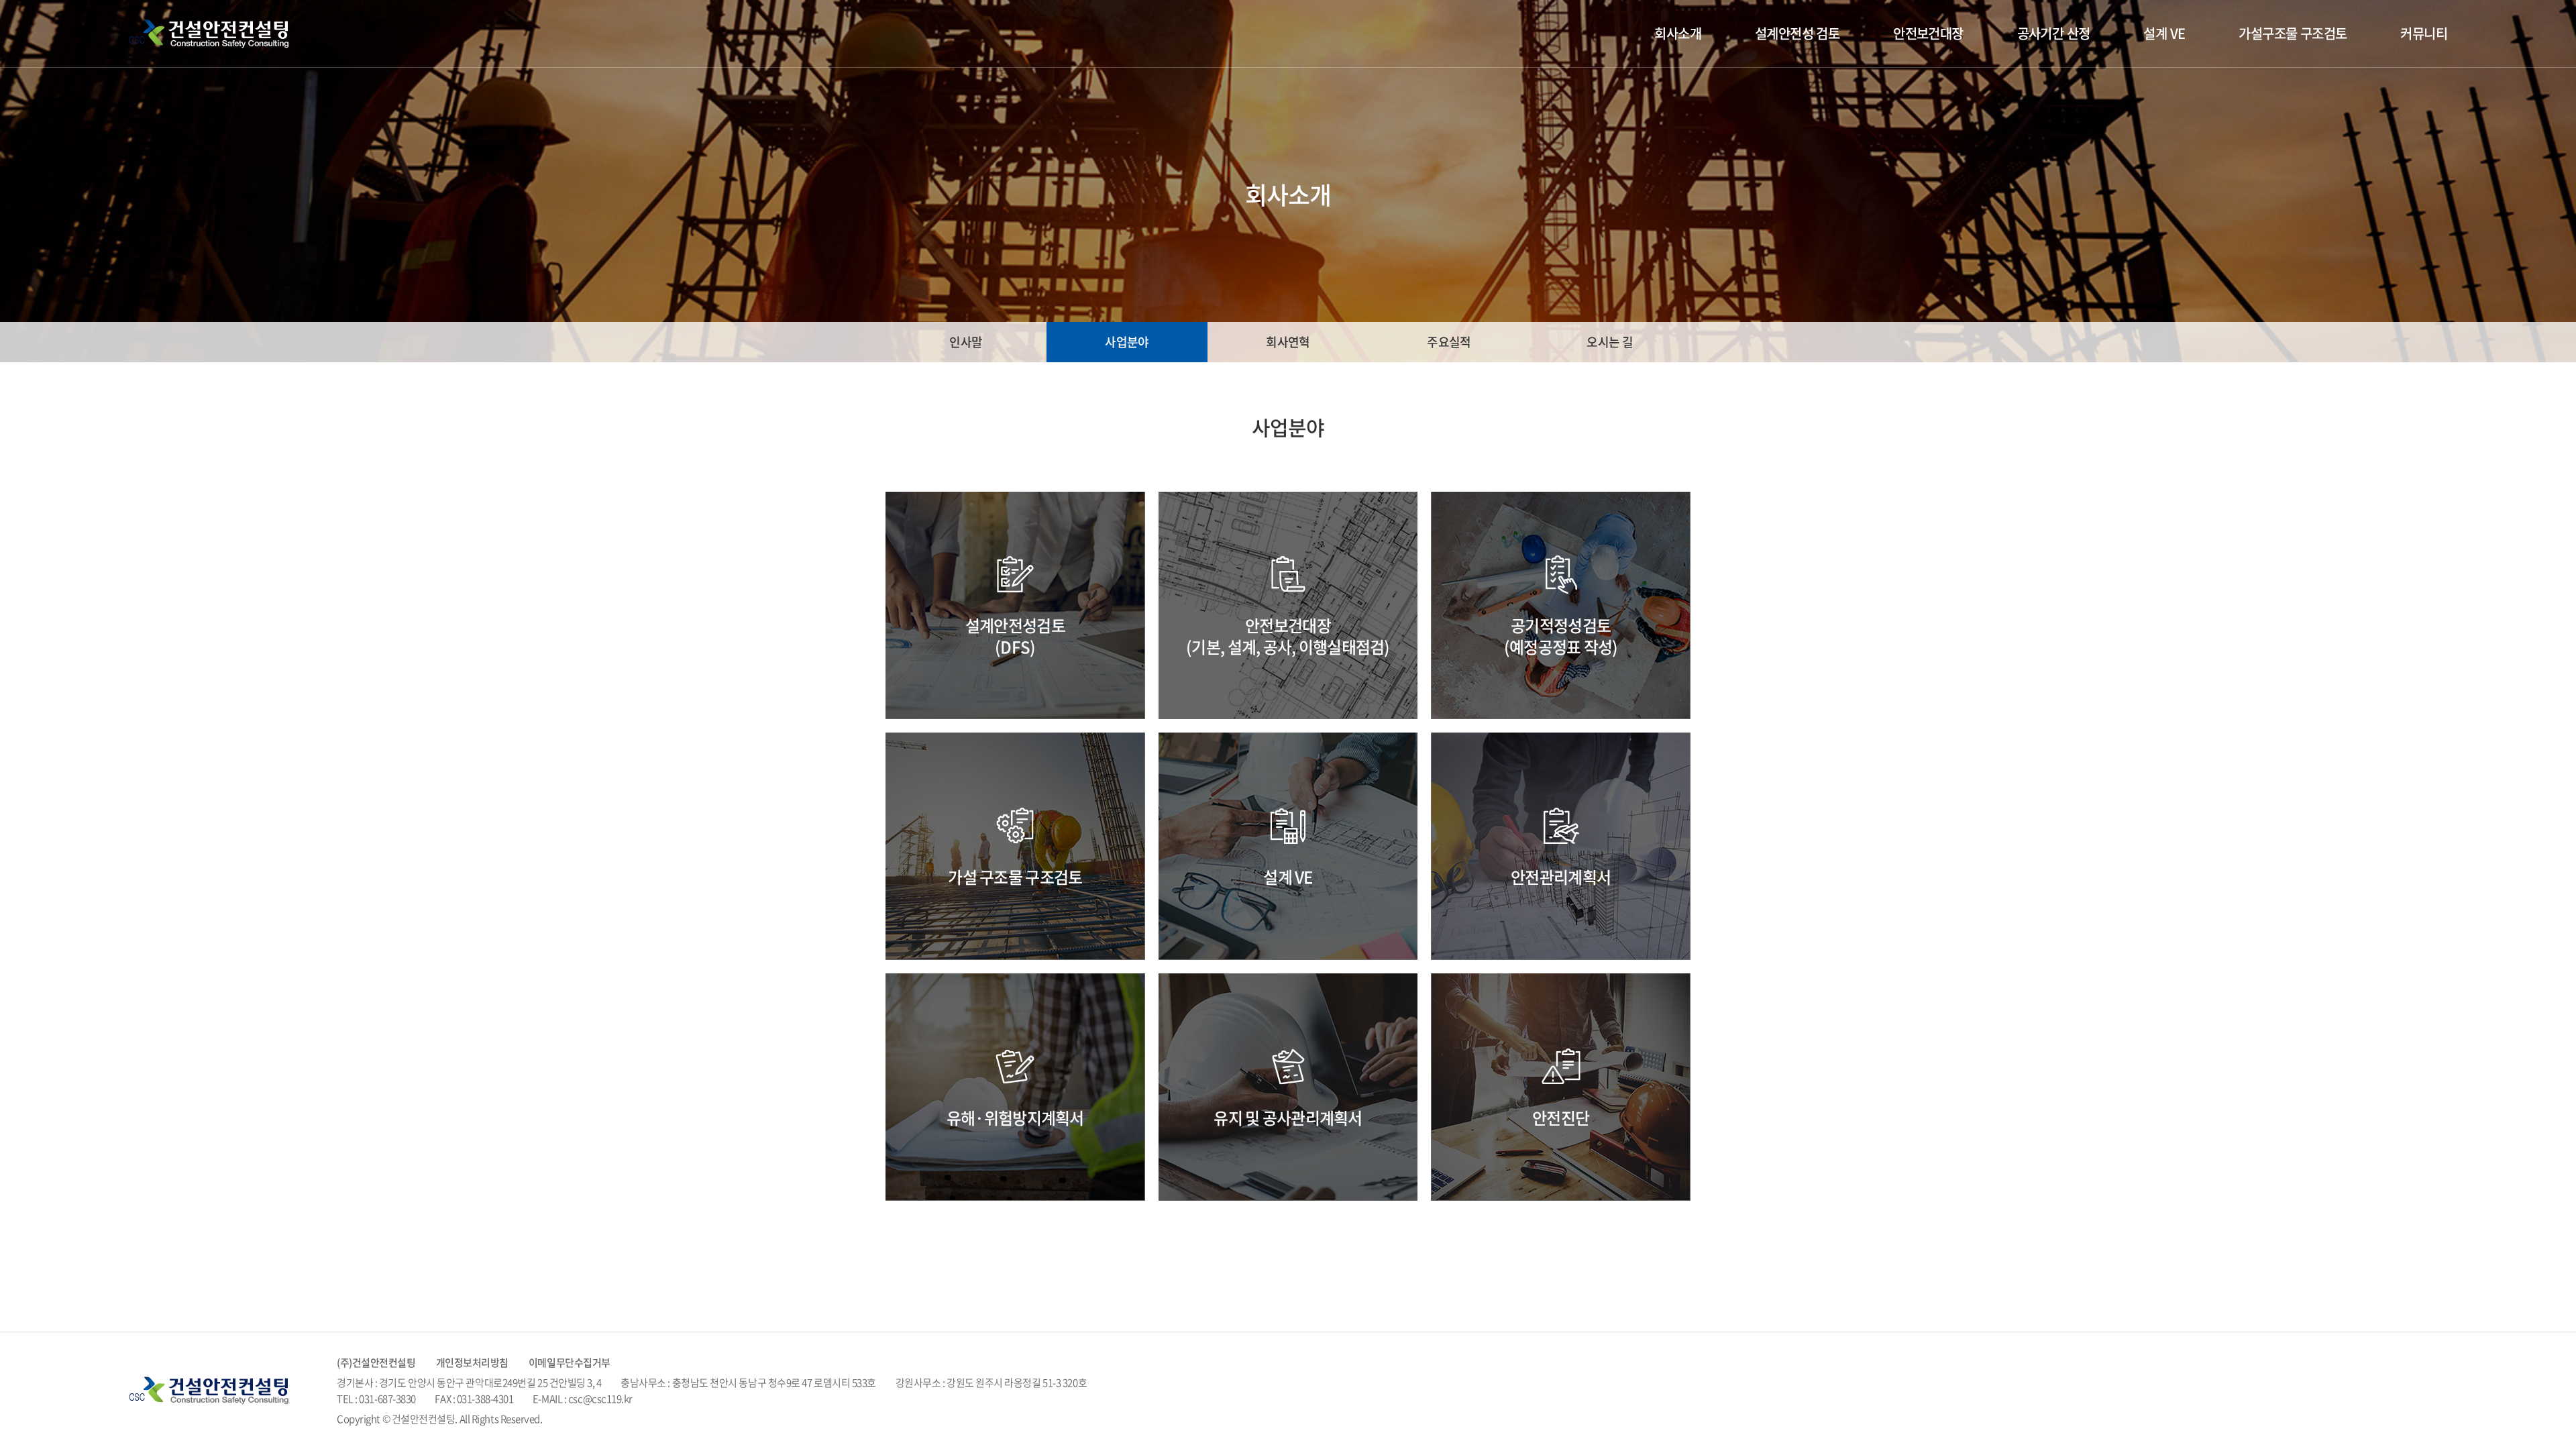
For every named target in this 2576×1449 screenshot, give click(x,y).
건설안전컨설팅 (213, 34)
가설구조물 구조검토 (2293, 33)
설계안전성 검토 (1797, 33)
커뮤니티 (2424, 33)
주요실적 (1449, 342)
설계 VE (2164, 33)
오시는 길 (1610, 342)
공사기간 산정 (2054, 33)
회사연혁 (1288, 342)
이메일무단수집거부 (570, 1362)
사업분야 (1127, 342)
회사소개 (1678, 33)
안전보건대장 (1928, 33)
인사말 (966, 342)
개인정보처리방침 (472, 1362)
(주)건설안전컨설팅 (376, 1362)
